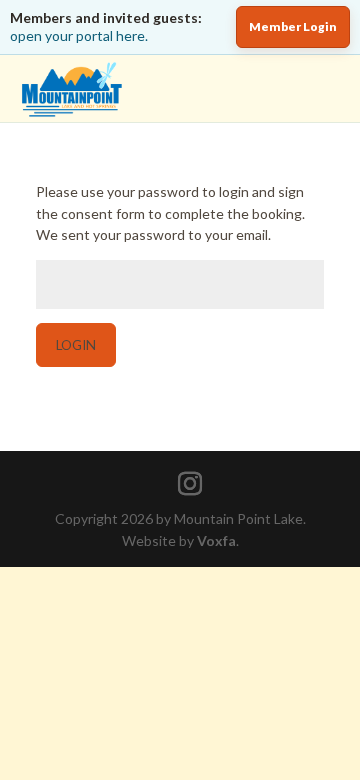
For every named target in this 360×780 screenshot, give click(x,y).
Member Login (293, 26)
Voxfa (216, 540)
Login (76, 345)
